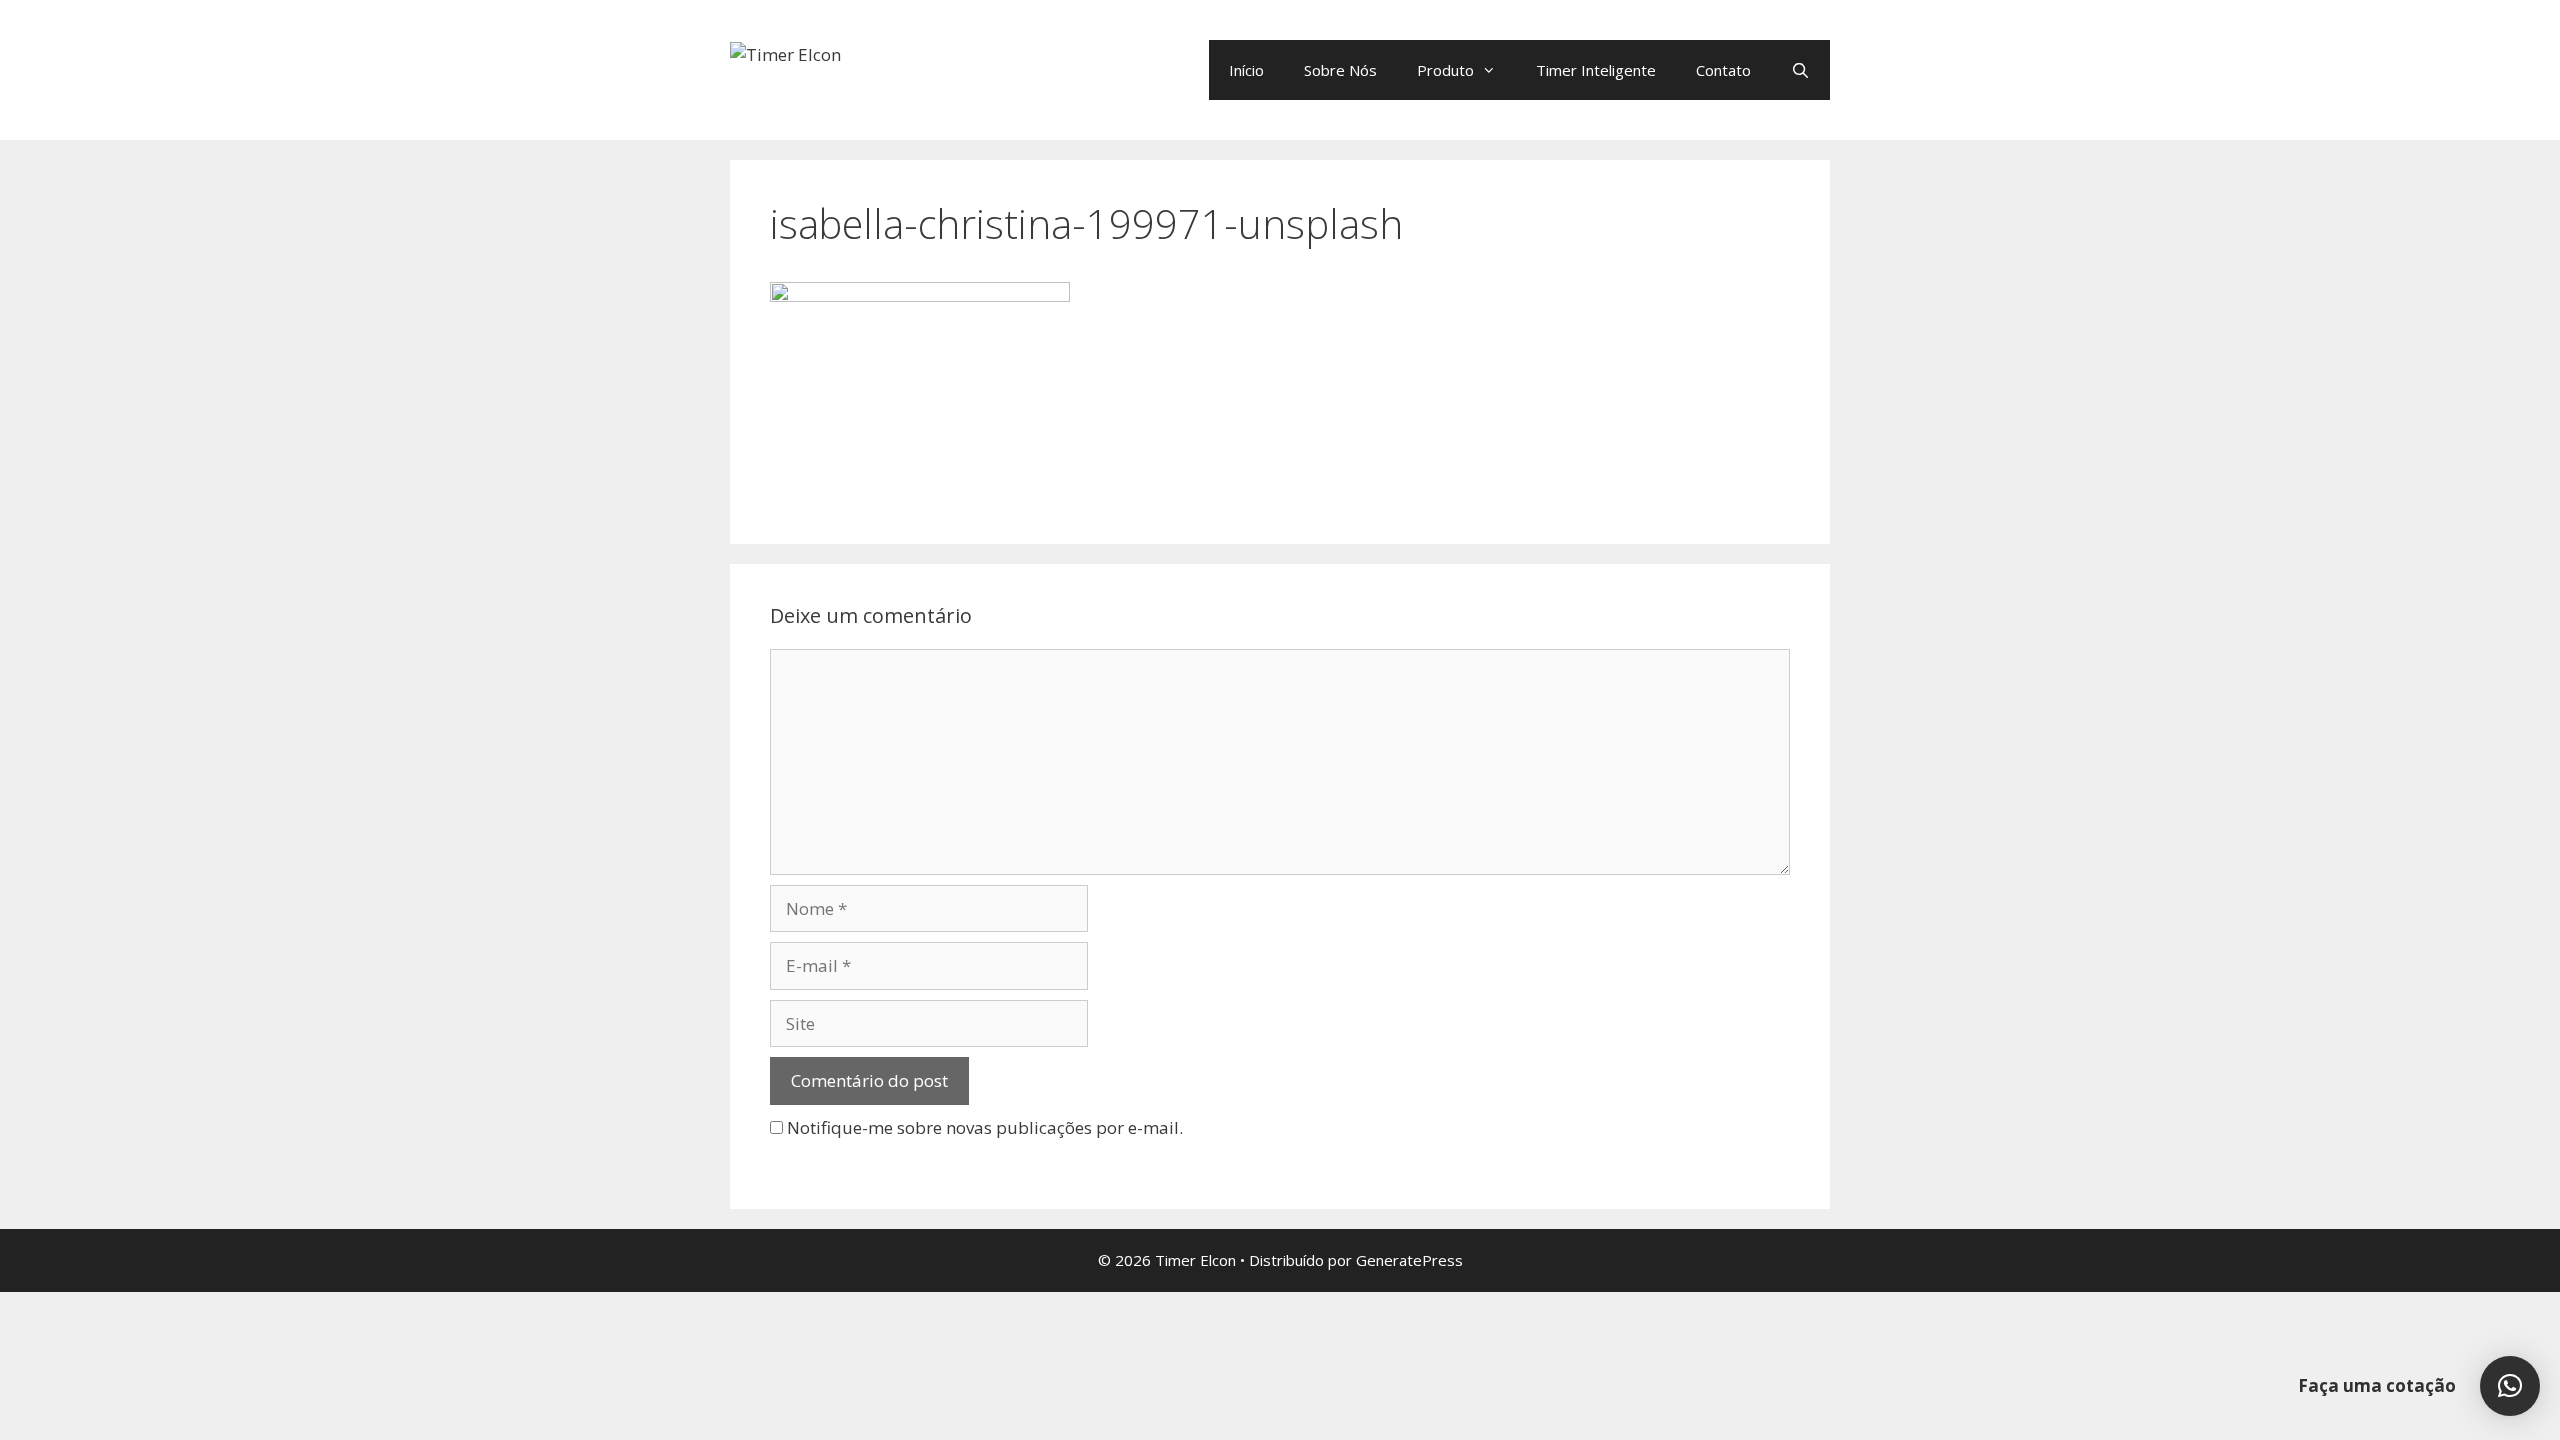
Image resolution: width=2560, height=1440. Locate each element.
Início (1246, 70)
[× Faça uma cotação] (2510, 1386)
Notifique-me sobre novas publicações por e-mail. (985, 1127)
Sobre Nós (1340, 70)
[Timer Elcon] (785, 52)
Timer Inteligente (1596, 70)
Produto (1445, 70)
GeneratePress (1409, 1260)
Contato (1723, 70)
